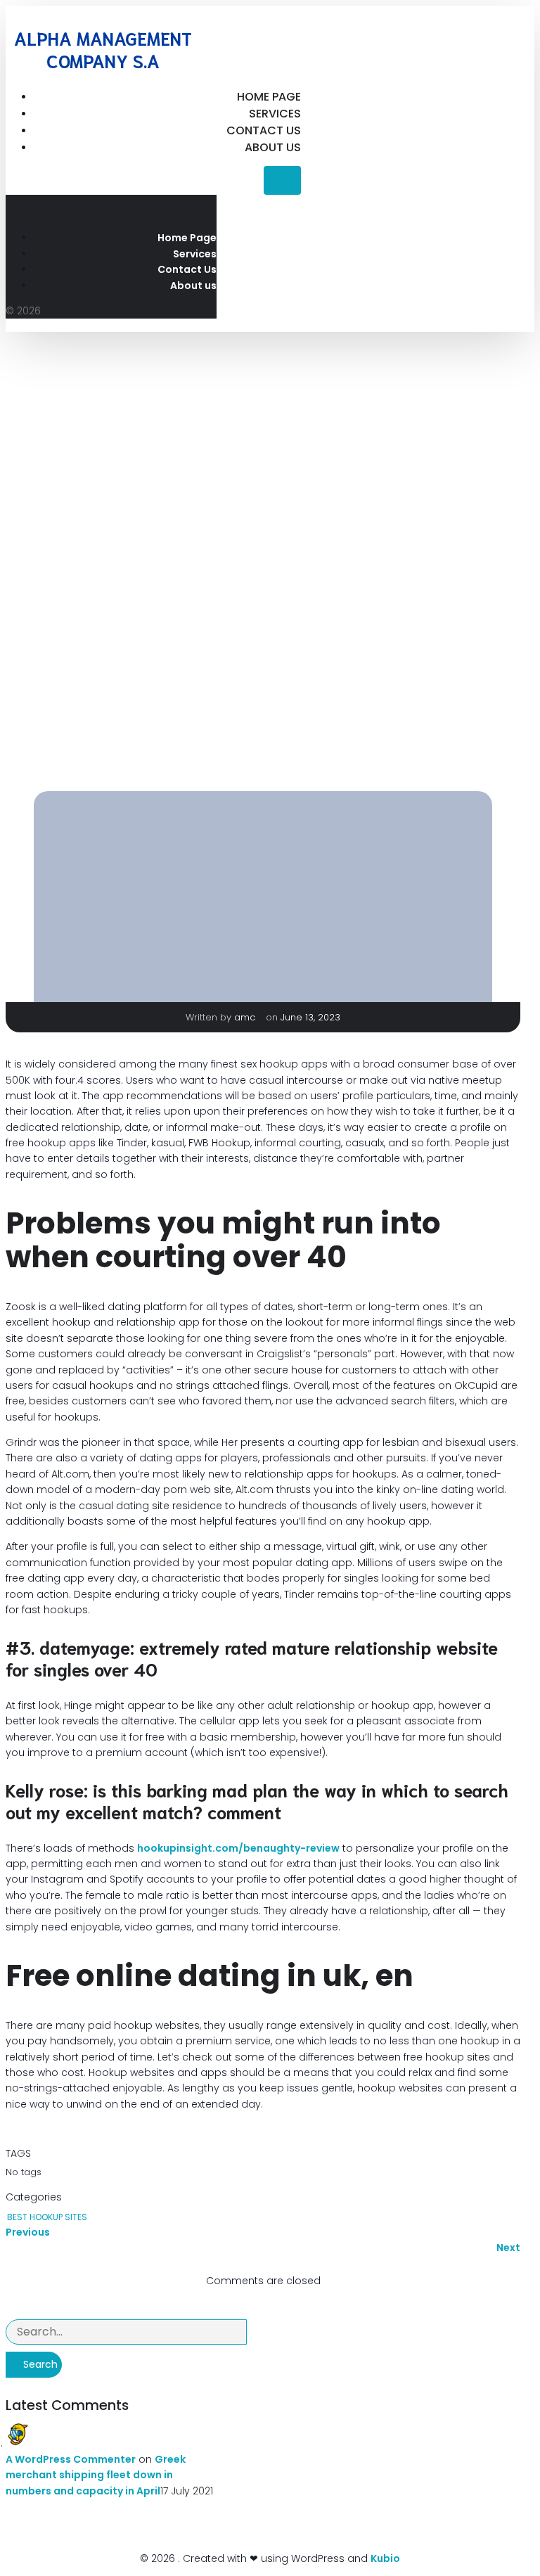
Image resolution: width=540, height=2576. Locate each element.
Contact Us (264, 130)
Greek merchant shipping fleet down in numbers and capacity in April (96, 2475)
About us (273, 147)
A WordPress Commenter (71, 2459)
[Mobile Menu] (282, 180)
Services (275, 114)
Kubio (385, 2558)
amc (246, 1017)
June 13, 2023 (310, 1017)
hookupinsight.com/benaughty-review (238, 1848)
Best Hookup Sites (47, 2217)
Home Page (269, 97)
